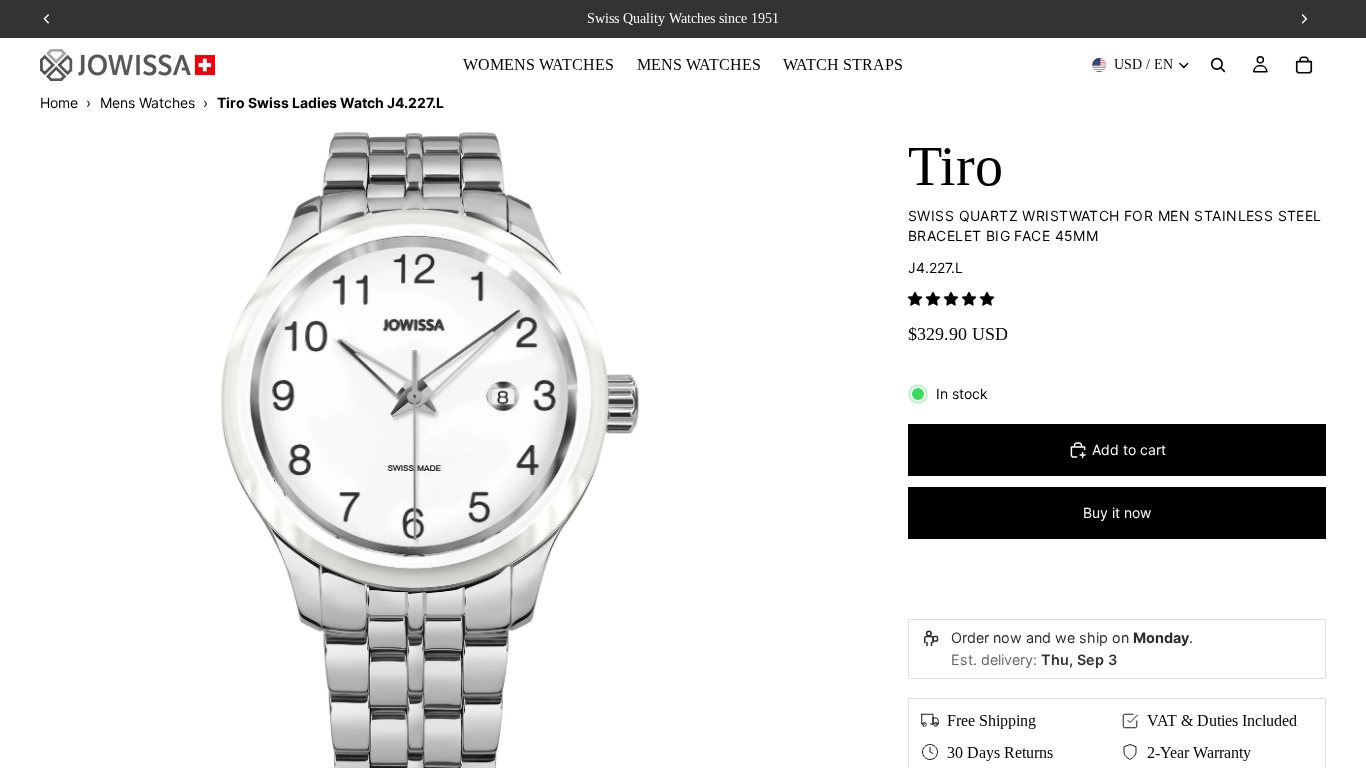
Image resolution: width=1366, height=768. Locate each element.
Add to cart (1129, 449)
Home (59, 102)
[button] (951, 298)
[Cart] (1304, 65)
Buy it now (1117, 512)
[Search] (1218, 65)
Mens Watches (147, 102)
